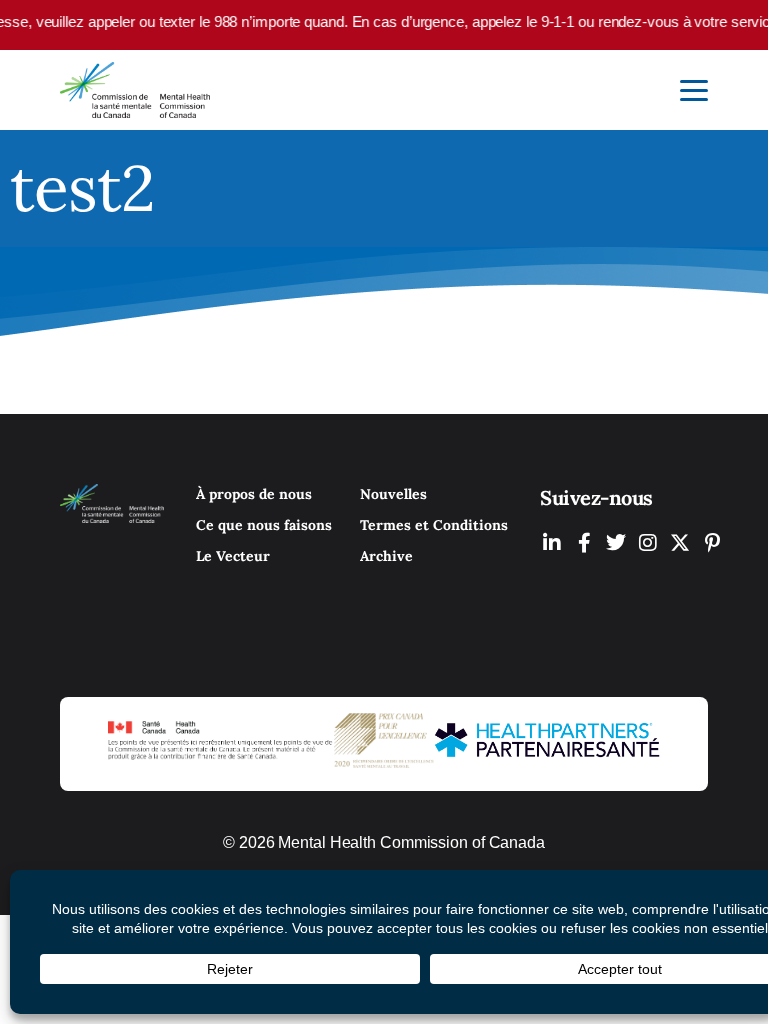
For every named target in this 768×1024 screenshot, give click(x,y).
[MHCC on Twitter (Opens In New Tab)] (616, 542)
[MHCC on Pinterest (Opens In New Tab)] (712, 542)
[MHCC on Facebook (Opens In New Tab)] (584, 542)
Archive (386, 556)
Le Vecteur (233, 556)
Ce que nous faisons (264, 525)
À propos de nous (254, 494)
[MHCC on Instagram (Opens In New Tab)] (648, 542)
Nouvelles (393, 494)
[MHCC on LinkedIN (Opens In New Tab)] (552, 542)
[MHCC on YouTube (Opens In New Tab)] (680, 542)
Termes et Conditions (434, 525)
